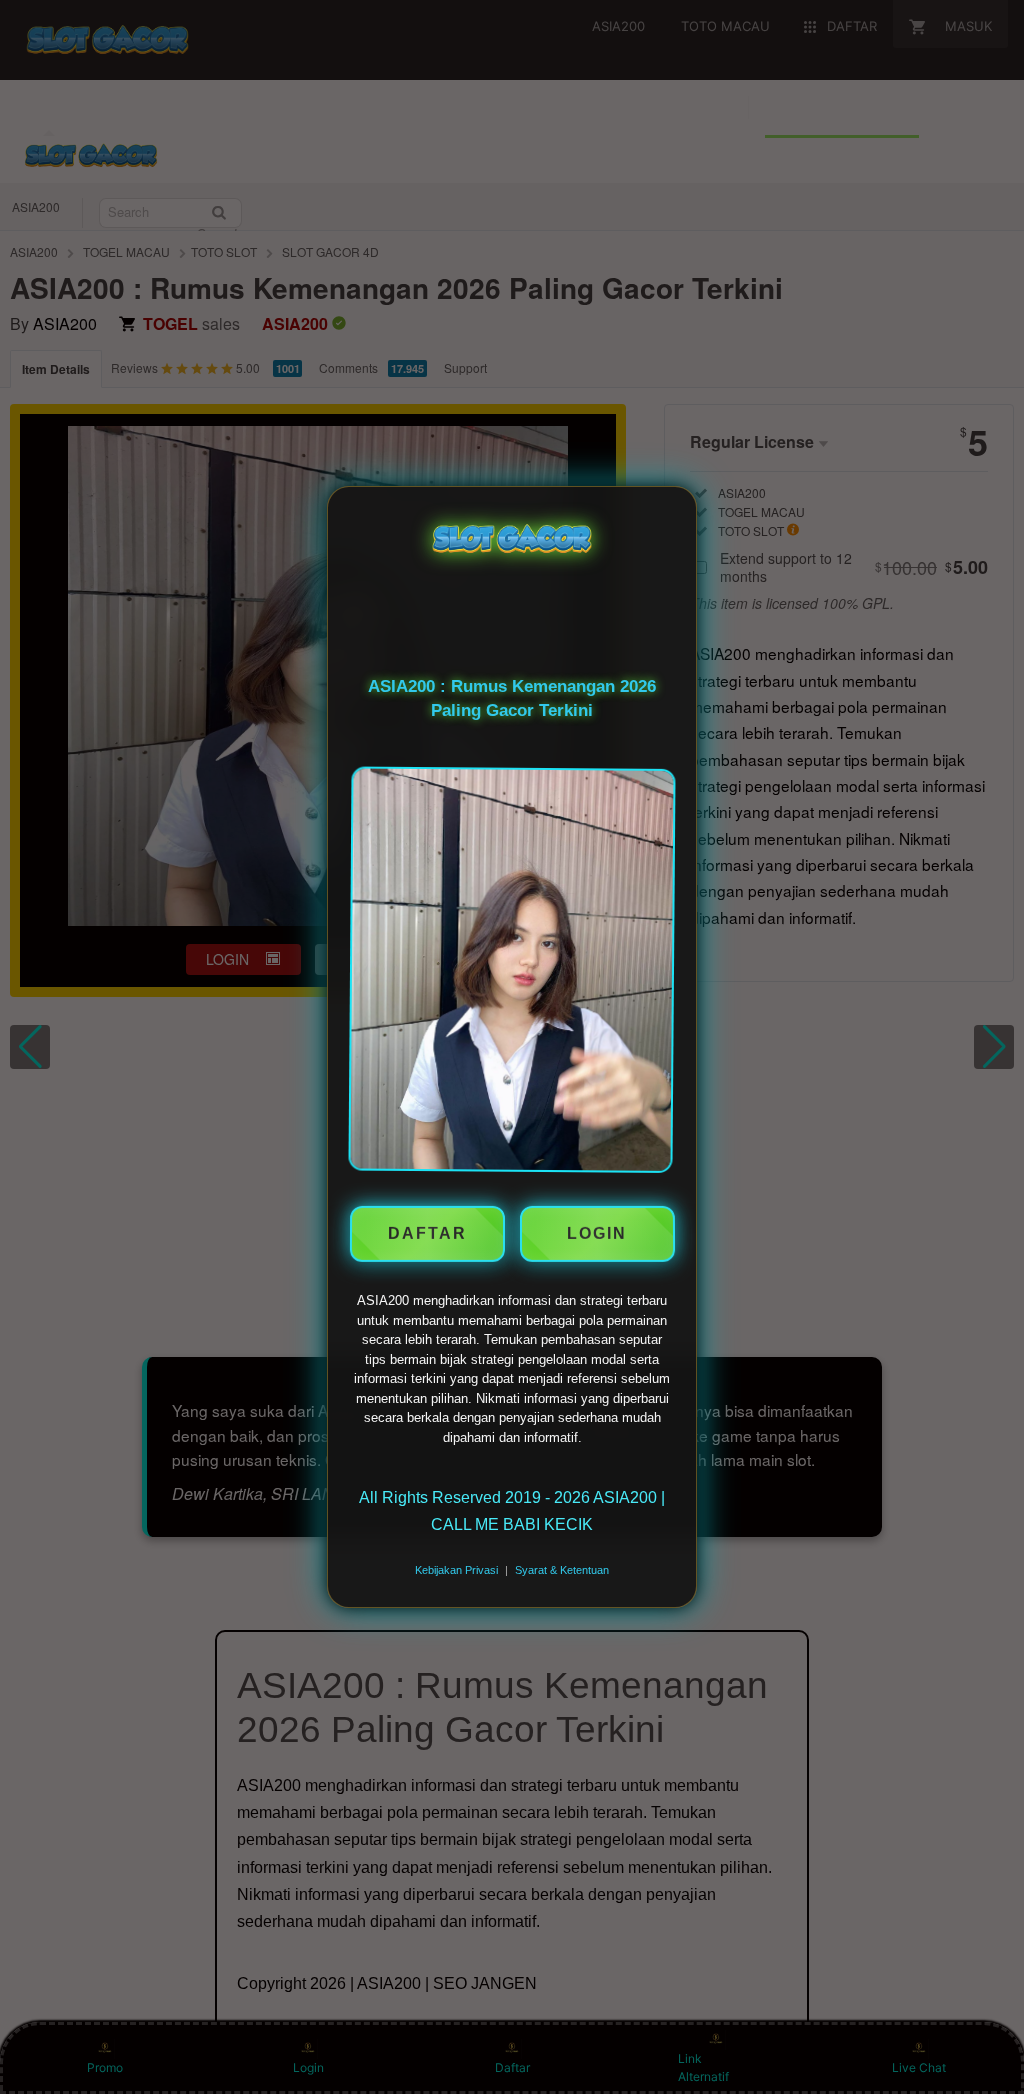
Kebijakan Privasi (456, 1570)
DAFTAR (427, 1230)
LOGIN (597, 1230)
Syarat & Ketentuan (562, 1570)
